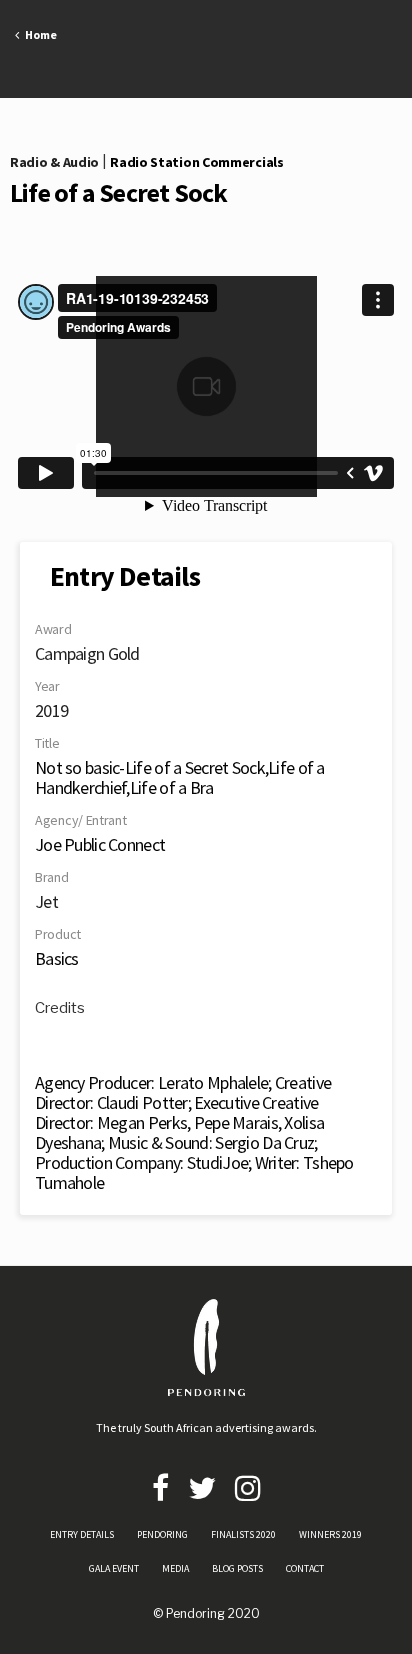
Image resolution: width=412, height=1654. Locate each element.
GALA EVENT (114, 1568)
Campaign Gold (87, 653)
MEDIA (175, 1568)
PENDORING (162, 1534)
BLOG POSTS (237, 1568)
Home (38, 34)
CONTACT (305, 1568)
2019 (51, 710)
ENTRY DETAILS (82, 1534)
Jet (46, 901)
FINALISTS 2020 (243, 1534)
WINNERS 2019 (330, 1534)
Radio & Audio (54, 162)
